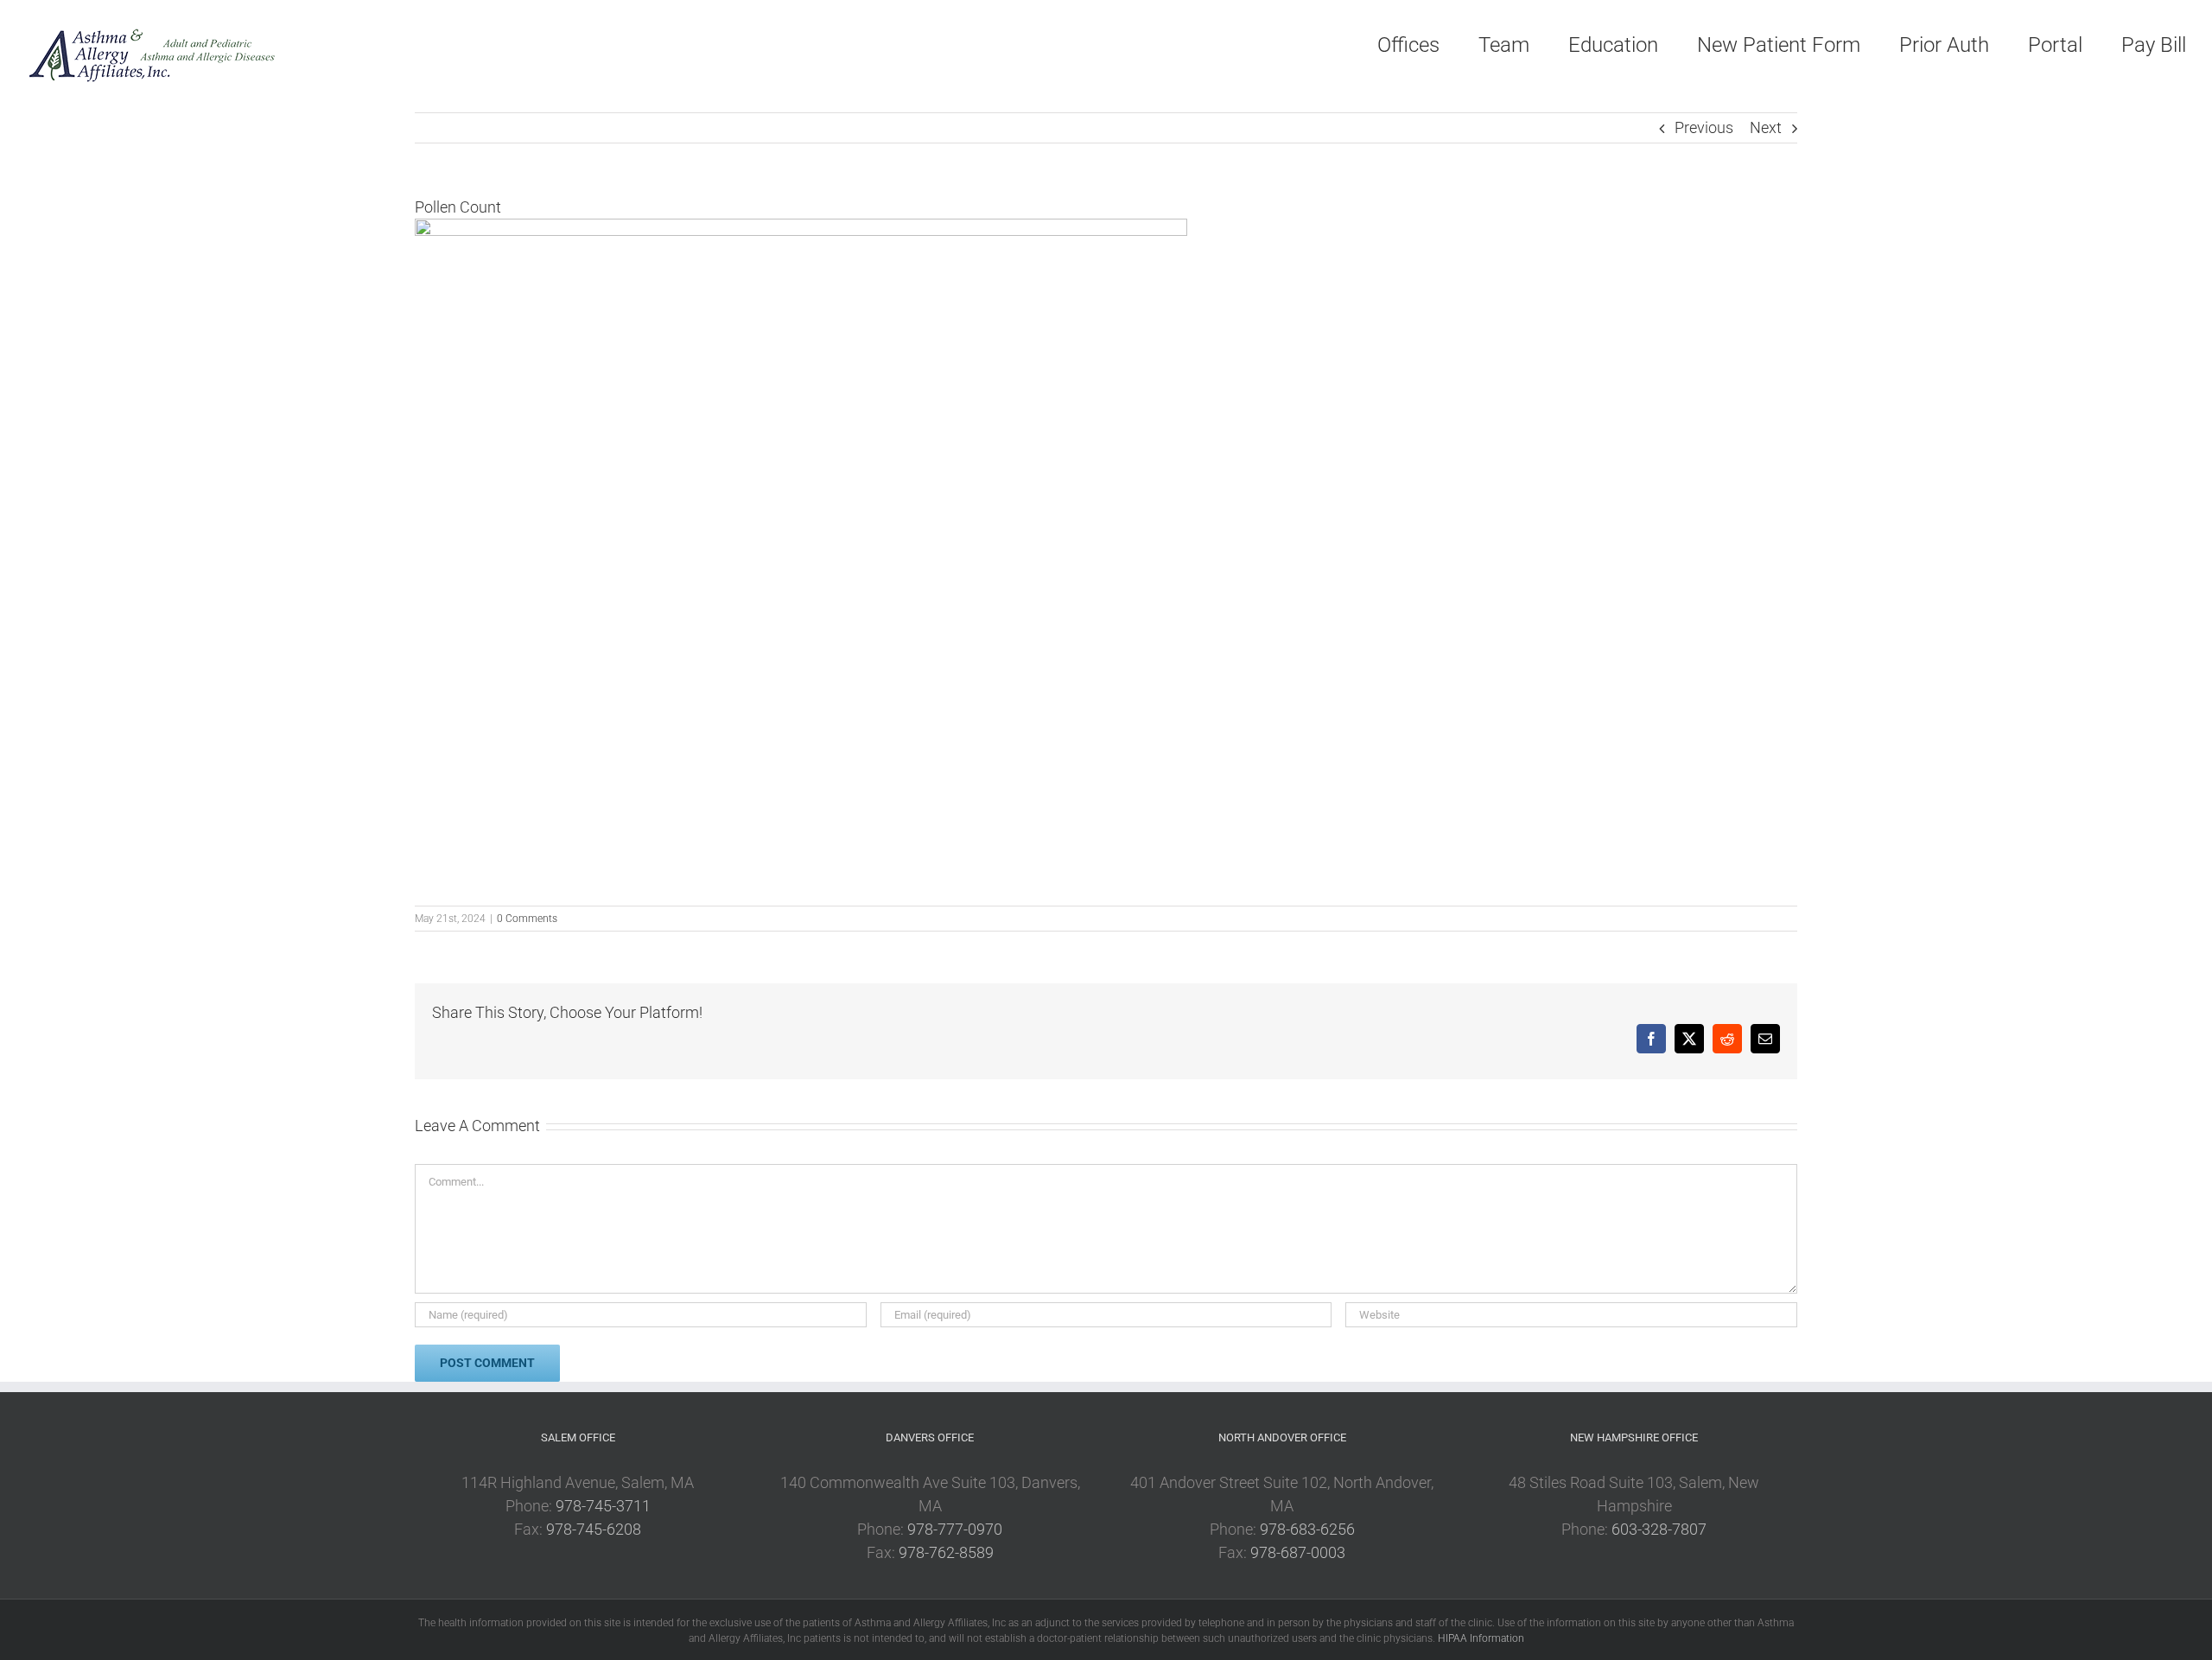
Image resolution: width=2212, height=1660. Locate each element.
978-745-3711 (603, 1506)
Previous (1704, 127)
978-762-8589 (946, 1552)
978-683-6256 (1307, 1529)
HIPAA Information (1481, 1638)
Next (1766, 127)
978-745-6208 (594, 1529)
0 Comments (527, 919)
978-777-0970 (955, 1529)
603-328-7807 (1659, 1529)
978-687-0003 (1298, 1552)
